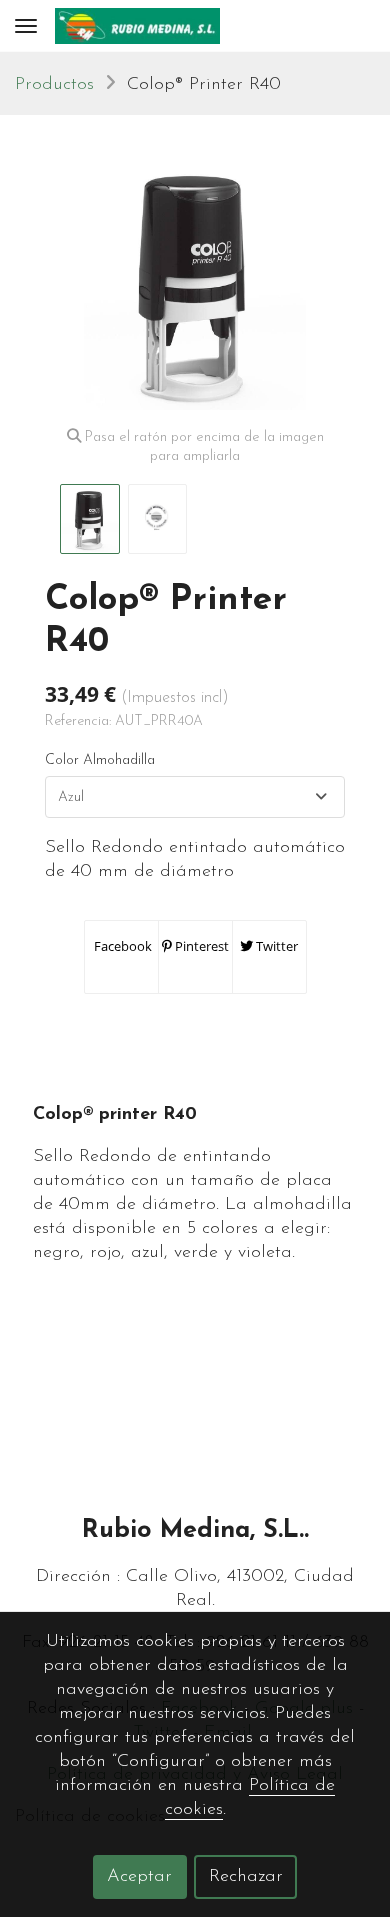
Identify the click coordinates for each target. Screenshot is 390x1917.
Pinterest (200, 946)
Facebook (121, 946)
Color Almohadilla (100, 760)
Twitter (275, 946)
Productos (54, 85)
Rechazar (246, 1877)
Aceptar (139, 1877)
